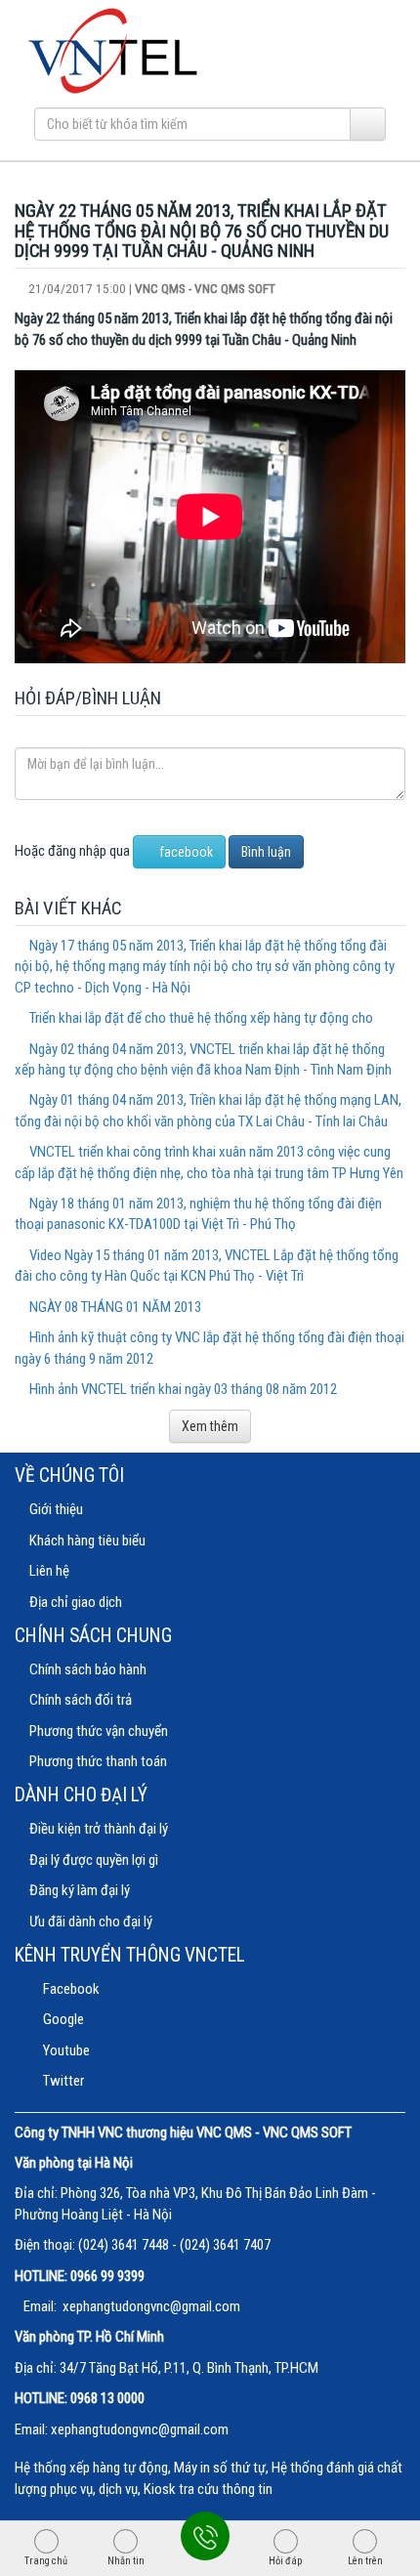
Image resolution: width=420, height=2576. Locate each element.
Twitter (62, 2081)
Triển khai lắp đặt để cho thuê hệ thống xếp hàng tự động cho (201, 1018)
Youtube (65, 2050)
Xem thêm (210, 1426)
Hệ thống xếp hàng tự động (91, 2468)
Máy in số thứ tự (220, 2468)
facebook (185, 852)
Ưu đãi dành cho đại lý (91, 1921)
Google (62, 2019)
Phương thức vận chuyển (99, 1731)
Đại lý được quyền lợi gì (94, 1860)
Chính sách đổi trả (81, 1700)
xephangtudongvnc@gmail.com (151, 2306)
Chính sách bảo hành (88, 1669)
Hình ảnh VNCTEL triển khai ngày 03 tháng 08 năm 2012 (183, 1389)
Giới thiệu (56, 1509)
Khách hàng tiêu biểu (87, 1541)
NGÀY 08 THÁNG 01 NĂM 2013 (115, 1307)
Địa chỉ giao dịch (76, 1602)
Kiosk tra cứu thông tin (208, 2489)
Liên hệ (49, 1571)
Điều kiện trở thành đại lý (99, 1829)
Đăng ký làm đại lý (80, 1890)
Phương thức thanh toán (98, 1761)
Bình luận (266, 852)
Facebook (70, 1989)
